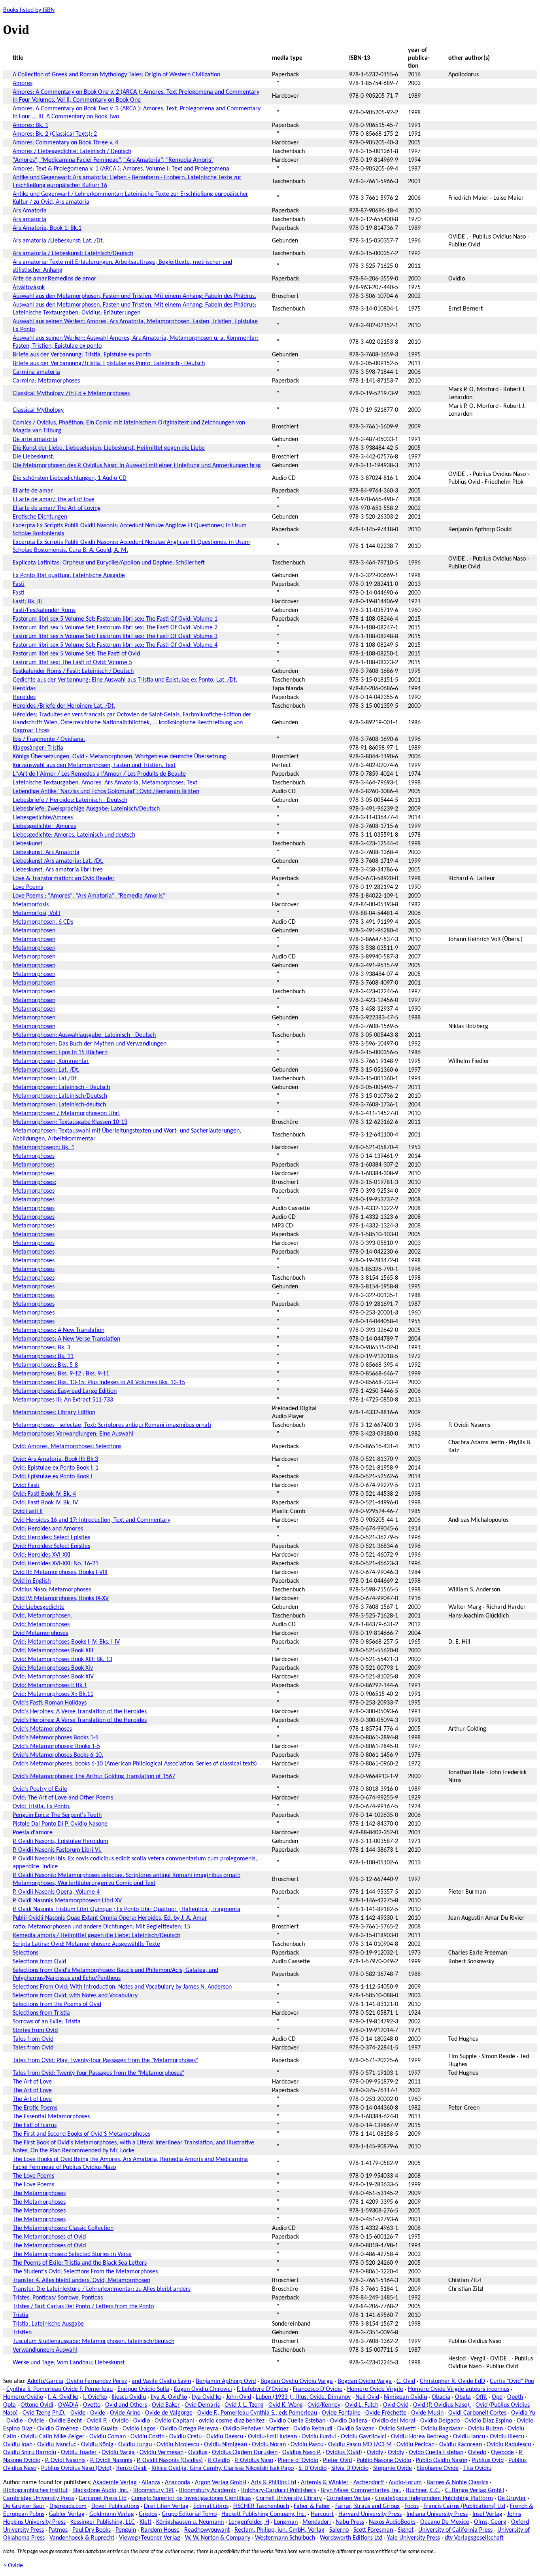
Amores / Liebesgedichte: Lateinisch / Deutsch (72, 152)
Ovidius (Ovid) (344, 2453)
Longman (286, 2522)
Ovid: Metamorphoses (41, 1625)
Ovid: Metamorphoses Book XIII (53, 1651)
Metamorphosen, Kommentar (51, 1061)
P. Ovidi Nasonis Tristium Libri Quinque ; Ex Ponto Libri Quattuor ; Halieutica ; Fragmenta (127, 1909)
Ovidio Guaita (100, 2429)
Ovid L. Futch (362, 2405)
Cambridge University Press (39, 2498)
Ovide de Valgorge (169, 2413)
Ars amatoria (29, 220)
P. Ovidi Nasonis (65, 2460)
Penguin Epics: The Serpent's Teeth (57, 1815)
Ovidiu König (97, 2445)
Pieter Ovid (337, 2460)
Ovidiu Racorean (461, 2445)
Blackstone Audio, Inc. (100, 2491)
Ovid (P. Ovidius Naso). (442, 2405)
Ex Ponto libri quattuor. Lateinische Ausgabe (69, 576)
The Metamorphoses (39, 2193)
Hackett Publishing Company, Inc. (264, 2514)
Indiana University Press (437, 2514)
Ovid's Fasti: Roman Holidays (50, 1703)
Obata (463, 2397)
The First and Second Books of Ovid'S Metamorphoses (81, 2134)
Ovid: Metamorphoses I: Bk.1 (50, 1686)
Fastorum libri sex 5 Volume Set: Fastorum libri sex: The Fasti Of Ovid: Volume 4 (115, 645)
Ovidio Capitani (174, 2421)
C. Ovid (406, 2381)
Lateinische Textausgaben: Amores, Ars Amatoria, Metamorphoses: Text (105, 783)
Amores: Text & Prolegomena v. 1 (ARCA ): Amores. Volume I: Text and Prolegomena (121, 169)
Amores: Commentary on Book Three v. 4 (65, 143)
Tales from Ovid (33, 2039)
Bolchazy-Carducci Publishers (278, 2491)
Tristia (21, 2315)
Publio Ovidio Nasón (442, 2460)
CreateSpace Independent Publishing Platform (434, 2498)
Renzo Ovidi (131, 2468)
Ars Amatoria (30, 211)
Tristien (22, 2333)
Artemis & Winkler (325, 2483)
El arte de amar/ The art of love (54, 500)
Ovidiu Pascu (307, 2445)
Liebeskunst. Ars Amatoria (46, 852)
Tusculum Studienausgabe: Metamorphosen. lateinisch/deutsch (93, 2341)
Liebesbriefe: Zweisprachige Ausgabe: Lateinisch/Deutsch (86, 809)
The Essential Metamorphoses (51, 2117)
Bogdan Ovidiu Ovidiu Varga (297, 2381)
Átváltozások (29, 288)
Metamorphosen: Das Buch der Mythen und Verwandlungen (90, 1044)
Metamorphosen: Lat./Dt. (45, 1079)
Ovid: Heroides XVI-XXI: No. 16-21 (56, 1564)
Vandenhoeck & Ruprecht (82, 2538)
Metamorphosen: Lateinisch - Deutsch (61, 1087)
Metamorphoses (34, 1156)
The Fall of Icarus (35, 2125)
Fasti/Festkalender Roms (44, 610)
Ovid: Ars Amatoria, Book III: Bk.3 (55, 1459)
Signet (406, 2530)
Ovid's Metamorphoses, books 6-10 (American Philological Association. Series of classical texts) (135, 1764)
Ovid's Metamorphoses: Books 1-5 (56, 1746)
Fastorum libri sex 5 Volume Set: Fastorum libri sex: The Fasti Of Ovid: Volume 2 (115, 628)
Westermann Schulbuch (285, 2538)
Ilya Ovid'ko (207, 2397)
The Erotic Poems (35, 2108)
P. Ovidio (219, 2460)
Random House (160, 2530)
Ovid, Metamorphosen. (42, 1616)
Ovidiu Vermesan (161, 2453)
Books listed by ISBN (29, 10)
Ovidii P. (97, 2421)
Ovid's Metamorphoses (42, 1729)
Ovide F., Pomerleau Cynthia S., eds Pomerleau (257, 2413)
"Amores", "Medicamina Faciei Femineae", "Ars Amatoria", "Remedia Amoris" (113, 160)
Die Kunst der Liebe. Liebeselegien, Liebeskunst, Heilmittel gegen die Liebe (109, 448)
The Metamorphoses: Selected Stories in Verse (72, 2254)
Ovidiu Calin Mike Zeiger (53, 2437)
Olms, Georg (490, 2522)
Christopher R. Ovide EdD (452, 2381)
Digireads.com (68, 2506)
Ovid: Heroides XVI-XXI (42, 1555)
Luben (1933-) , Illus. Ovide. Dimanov (303, 2397)
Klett (145, 2522)
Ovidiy (375, 2453)
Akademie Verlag (115, 2483)
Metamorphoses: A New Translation (59, 1330)
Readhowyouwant (207, 2530)
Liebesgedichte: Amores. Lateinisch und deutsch (74, 835)
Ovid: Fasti (26, 1485)
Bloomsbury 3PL (154, 2491)
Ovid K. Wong (286, 2405)
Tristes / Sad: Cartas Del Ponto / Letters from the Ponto (83, 2307)
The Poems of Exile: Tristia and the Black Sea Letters (80, 2263)
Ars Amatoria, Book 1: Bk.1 (47, 228)
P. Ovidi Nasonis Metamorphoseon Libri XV (67, 1901)
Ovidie (15, 2421)
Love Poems (28, 887)
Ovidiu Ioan (18, 2445)
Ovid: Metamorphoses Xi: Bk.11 (53, 1694)
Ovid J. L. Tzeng (244, 2405)
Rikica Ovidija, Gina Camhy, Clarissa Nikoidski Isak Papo (223, 2468)
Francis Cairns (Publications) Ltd (464, 2506)
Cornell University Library (289, 2498)
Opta (9, 2405)
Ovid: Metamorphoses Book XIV (53, 1677)
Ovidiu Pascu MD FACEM (360, 2445)
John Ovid (239, 2397)
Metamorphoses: (34, 1182)
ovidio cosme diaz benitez (232, 2421)
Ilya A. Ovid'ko (169, 2397)
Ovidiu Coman (108, 2437)
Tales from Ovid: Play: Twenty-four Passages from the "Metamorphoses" (105, 2061)
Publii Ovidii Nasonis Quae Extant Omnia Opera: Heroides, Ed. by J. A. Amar (110, 1918)
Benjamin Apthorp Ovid (226, 2381)
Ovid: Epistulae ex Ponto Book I (52, 1477)
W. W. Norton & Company (218, 2538)
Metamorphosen (34, 931)
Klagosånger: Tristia (38, 748)
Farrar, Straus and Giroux (367, 2506)
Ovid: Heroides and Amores (48, 1529)
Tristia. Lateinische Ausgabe (48, 2324)
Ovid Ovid (396, 2405)
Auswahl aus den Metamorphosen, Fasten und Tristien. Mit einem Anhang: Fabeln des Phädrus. (134, 296)
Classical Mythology (38, 410)
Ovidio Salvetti (397, 2429)
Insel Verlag (487, 2514)
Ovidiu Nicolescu (178, 2445)
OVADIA (68, 2405)
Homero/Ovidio (23, 2397)
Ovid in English (32, 1581)
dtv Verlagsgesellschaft (474, 2538)
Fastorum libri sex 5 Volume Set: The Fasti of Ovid (76, 654)
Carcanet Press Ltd (103, 2498)
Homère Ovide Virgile (375, 2389)
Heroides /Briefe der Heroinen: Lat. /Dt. (64, 706)
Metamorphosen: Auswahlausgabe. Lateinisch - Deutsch (84, 1035)
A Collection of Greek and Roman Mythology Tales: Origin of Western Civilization (116, 75)
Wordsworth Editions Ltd (351, 2538)
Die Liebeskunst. (33, 457)
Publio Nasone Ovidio (384, 2460)
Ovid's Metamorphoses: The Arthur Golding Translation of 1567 (94, 1777)
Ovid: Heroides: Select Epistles (51, 1538)
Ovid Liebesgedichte (39, 1607)
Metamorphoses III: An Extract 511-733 (63, 1400)
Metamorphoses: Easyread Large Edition (65, 1391)
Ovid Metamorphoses (40, 1633)
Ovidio (120, 2421)
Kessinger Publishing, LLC (103, 2522)
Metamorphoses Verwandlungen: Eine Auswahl (73, 1434)
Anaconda (177, 2483)
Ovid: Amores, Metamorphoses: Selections (67, 1447)
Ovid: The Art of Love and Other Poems (63, 1798)
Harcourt (322, 2514)
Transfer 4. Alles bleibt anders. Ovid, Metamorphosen (81, 2281)
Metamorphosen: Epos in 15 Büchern (60, 1053)
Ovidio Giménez (58, 2429)
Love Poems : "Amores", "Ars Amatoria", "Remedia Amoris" (89, 896)
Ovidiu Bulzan (485, 2429)
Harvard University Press (370, 2514)
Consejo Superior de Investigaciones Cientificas (191, 2498)
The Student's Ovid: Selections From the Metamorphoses (85, 2272)
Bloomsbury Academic (208, 2491)
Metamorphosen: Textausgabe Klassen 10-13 (70, 1122)
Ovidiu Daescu (225, 2437)
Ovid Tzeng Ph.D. (44, 2413)
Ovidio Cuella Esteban (297, 2421)
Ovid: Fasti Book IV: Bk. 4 (44, 1494)
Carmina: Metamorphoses (46, 381)
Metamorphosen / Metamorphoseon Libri (66, 1114)
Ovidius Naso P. (302, 2453)
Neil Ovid (367, 2397)
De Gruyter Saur (24, 2506)
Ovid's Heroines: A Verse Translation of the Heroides (80, 1712)
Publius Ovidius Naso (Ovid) (76, 2468)
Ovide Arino (125, 2413)
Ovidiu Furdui (319, 2437)
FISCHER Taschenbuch (261, 2506)
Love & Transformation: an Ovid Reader (64, 879)
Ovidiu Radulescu (509, 2445)
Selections (25, 1953)
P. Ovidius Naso (254, 2460)
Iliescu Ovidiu (129, 2397)
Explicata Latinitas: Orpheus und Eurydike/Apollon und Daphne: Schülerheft (109, 563)
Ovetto (92, 2405)
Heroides (24, 697)
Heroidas (24, 689)
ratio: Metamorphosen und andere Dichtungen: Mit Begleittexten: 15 (101, 1927)
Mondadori (317, 2522)
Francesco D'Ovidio (318, 2389)
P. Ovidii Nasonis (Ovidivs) (170, 2460)
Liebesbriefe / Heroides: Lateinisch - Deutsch (70, 800)
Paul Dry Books (92, 2530)
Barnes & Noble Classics (457, 2483)
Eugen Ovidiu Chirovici (203, 2389)
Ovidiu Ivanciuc (57, 2445)
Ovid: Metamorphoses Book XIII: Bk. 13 (62, 1659)
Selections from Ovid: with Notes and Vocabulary (75, 1996)
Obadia (441, 2397)
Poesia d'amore (33, 1833)
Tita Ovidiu (477, 2468)
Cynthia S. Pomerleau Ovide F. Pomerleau (59, 2389)
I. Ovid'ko (95, 2397)
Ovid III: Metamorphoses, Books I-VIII (60, 1572)
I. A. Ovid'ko (63, 2397)
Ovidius (198, 2453)
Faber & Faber (312, 2506)
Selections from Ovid (39, 1962)
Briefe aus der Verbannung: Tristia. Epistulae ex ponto (82, 355)
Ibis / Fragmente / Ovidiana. (49, 739)
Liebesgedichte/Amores (43, 818)
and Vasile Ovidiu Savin (161, 2381)
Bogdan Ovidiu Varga (365, 2381)
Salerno (339, 2530)
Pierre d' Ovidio (298, 2460)
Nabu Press (350, 2522)
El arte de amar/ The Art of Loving (57, 508)
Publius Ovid (488, 2460)
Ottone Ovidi (37, 2405)
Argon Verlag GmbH (221, 2483)
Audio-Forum (405, 2483)
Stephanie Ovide (438, 2468)
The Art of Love (32, 2082)
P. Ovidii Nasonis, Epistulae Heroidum (60, 1841)
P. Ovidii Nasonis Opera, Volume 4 (56, 1892)
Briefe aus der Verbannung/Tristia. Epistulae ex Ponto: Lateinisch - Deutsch (109, 364)
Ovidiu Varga (118, 2453)
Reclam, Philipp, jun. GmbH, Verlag (279, 2530)
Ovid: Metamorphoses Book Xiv (53, 1668)
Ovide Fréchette (386, 2413)
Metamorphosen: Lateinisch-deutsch (59, 1105)
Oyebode (502, 2453)
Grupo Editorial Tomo (189, 2514)
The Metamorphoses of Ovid (49, 2237)
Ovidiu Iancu (469, 2437)
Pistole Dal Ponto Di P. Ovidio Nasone (60, 1824)
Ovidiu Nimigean (226, 2445)
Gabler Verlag (67, 2514)
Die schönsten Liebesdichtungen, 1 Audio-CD (70, 478)
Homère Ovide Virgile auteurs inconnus (459, 2389)
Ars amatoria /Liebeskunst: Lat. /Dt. (58, 241)
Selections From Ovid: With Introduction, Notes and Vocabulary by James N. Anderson (122, 1987)
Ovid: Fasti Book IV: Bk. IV (45, 1503)
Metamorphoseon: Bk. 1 (43, 1148)
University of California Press (455, 2530)
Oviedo (477, 2453)
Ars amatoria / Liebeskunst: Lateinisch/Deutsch (73, 254)
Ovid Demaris (202, 2405)
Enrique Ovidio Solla (143, 2389)
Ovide (78, 2413)
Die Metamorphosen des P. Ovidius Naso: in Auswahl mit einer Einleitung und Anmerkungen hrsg (137, 466)
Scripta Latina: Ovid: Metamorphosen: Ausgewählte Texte (86, 1944)
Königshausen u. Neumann (190, 2522)
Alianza (151, 2483)
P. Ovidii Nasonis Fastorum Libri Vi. (57, 1850)
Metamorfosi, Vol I (37, 913)
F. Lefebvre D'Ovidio (262, 2389)
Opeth (515, 2397)
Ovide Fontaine (341, 2413)
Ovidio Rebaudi (313, 2429)
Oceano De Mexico (445, 2522)
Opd (497, 2397)
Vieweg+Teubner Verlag (150, 2538)
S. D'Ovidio (312, 2468)
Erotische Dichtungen (40, 517)
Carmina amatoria (36, 372)
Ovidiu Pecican (415, 2445)
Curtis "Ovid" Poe (512, 2381)
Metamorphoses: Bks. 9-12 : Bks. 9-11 (61, 1374)
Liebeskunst (27, 844)
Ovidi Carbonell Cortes (477, 2413)
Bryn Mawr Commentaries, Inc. (361, 2491)
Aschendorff (369, 2483)
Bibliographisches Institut (35, 2491)
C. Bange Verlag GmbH (475, 2491)
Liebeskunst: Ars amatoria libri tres (58, 870)
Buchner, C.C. (423, 2491)
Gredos (148, 2514)
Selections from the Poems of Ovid (57, 2004)
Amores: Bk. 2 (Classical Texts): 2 (55, 134)
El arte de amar (33, 491)
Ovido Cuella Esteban (436, 2453)
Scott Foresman (373, 2530)
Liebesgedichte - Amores (44, 826)
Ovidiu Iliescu (507, 2437)
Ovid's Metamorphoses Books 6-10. (58, 1755)
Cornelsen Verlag (348, 2498)
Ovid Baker (166, 2405)
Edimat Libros (211, 2506)
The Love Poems (33, 2176)
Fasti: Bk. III (27, 602)
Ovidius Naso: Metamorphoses (52, 1590)
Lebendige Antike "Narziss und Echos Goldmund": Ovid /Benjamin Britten (106, 792)
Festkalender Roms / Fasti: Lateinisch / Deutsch (73, 671)
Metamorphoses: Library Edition (54, 1413)
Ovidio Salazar (356, 2429)
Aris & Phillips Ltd (274, 2483)
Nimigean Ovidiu (405, 2397)
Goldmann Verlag (112, 2514)
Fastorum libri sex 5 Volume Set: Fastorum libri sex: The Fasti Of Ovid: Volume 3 (115, 636)
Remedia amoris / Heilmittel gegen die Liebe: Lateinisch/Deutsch (96, 1936)
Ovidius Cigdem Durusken (245, 2453)
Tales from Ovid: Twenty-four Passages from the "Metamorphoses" (98, 2073)
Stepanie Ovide (393, 2468)
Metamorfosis (31, 905)
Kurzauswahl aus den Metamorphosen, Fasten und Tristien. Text (94, 765)
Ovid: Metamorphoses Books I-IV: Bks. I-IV (66, 1642)
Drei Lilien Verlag (166, 2506)
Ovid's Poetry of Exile (40, 1789)
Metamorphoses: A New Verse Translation (66, 1339)
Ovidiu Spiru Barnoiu (30, 2453)
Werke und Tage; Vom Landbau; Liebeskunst (69, 2363)
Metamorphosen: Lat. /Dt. (46, 1070)
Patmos (58, 2530)
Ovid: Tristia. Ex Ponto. (42, 1807)
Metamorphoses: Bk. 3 (42, 1348)
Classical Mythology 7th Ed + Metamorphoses (71, 394)
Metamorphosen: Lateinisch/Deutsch (60, 1096)
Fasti (19, 584)
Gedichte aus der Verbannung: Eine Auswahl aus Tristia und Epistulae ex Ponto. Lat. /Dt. (125, 680)
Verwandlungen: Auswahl (45, 2350)
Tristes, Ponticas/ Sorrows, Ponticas (58, 2298)
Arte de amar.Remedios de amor (55, 279)
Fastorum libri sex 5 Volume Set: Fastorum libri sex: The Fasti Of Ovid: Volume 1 (115, 619)
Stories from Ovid (35, 2030)
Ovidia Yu (523, 2413)
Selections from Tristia (41, 2013)
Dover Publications (115, 2506)
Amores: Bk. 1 (30, 125)
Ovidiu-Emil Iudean (272, 2437)
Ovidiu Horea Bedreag (420, 2437)
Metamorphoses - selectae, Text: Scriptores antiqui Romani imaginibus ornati (112, 1425)
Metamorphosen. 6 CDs (43, 922)
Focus (412, 2506)
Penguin (126, 2530)
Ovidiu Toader (79, 2453)
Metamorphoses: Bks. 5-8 (45, 1365)
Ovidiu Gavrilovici (363, 2437)
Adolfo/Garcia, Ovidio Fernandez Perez (77, 2381)
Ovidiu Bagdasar (442, 2429)
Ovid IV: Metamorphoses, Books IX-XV (61, 1599)
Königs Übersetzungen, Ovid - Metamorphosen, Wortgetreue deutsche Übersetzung (119, 757)
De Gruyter (512, 2498)
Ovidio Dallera (349, 2421)
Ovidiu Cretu (185, 2437)
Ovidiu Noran (269, 2445)
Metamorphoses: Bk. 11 (43, 1356)
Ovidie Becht (65, 2421)
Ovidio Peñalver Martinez (256, 2429)
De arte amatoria (35, 439)
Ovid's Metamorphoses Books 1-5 (56, 1738)
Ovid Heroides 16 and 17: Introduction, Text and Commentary (92, 1520)
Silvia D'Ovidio (350, 2468)
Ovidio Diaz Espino (488, 2421)
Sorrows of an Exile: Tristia (47, 2022)
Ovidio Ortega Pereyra (189, 2429)
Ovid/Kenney (324, 2405)
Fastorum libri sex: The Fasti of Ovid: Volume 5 (72, 663)
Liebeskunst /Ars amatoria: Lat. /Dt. (58, 861)
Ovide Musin (427, 2413)
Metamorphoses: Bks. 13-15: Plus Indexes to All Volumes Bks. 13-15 (99, 1383)
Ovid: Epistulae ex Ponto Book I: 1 (56, 1468)
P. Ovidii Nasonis (111, 2460)
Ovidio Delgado (440, 2421)
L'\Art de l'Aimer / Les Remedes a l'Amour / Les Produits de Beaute (99, 774)
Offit (481, 2397)
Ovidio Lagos (139, 2429)
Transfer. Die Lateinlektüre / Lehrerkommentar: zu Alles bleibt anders (102, 2289)
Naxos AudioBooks (392, 2522)
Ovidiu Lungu (135, 2445)
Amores (23, 83)
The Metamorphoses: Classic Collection (63, 2228)
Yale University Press (413, 2538)
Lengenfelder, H (249, 2522)
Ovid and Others (126, 2405)
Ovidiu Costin (147, 2437)
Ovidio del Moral (394, 2421)
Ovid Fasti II (28, 1512)
